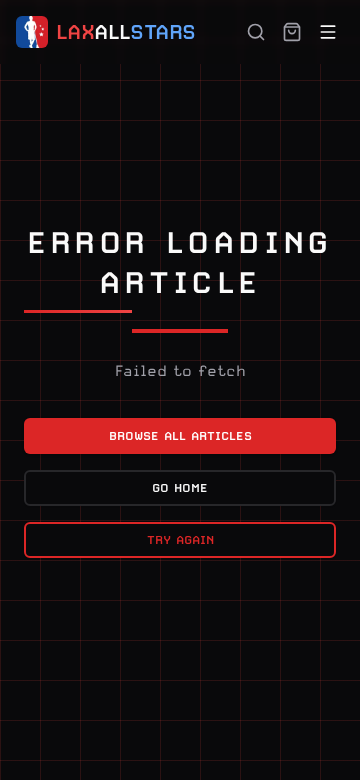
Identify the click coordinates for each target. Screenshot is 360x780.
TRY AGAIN (180, 540)
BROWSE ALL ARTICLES (180, 436)
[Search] (256, 32)
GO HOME (180, 488)
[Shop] (292, 32)
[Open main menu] (328, 32)
